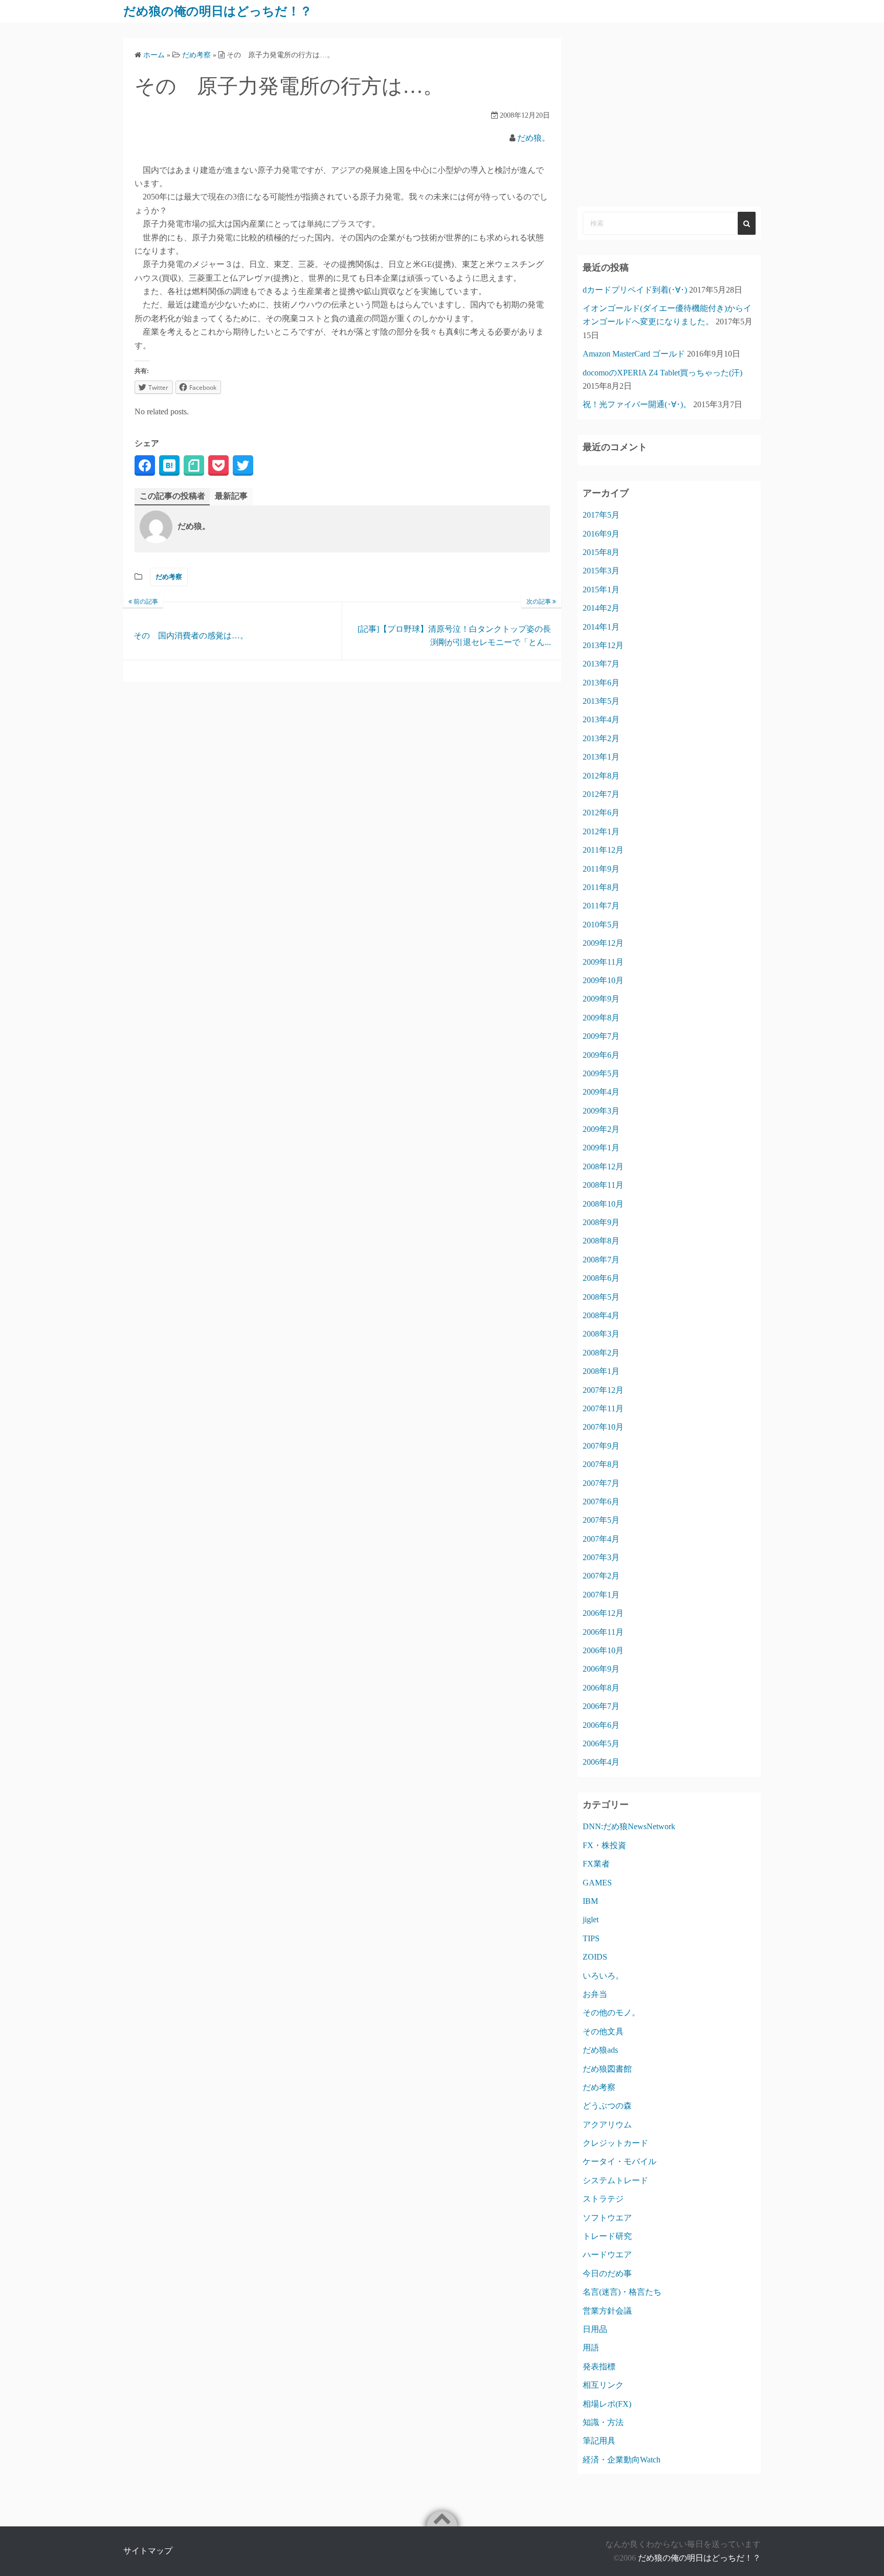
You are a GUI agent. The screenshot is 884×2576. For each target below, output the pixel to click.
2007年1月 (601, 1595)
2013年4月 (601, 719)
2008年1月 (601, 1371)
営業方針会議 (607, 2311)
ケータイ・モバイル (620, 2161)
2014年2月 (601, 608)
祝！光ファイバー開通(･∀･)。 (637, 404)
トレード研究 (607, 2236)
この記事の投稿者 (172, 496)
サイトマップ (148, 2551)
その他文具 (603, 2031)
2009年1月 (601, 1148)
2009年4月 (601, 1092)
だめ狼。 (534, 138)
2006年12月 (603, 1613)
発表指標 (599, 2367)
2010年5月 (601, 925)
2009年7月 (601, 1036)
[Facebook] (145, 465)
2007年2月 (601, 1576)
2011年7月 (601, 906)
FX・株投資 (604, 1845)
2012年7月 (601, 794)
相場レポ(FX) (607, 2404)
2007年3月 (601, 1557)
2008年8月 (601, 1241)
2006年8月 (601, 1688)
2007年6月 (601, 1502)
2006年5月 (601, 1744)
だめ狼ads (600, 2050)
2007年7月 (601, 1483)
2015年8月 (601, 552)
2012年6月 (601, 813)
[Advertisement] (669, 115)
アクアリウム (607, 2125)
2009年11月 (603, 962)
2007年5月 (601, 1520)
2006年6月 (601, 1725)
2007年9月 (601, 1446)
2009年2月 (601, 1129)
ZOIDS (595, 1957)
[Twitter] (243, 465)
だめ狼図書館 (607, 2069)
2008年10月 (603, 1204)
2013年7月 (601, 664)
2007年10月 (603, 1427)
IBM (590, 1901)
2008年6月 (601, 1278)
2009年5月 (601, 1073)
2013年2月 (601, 738)
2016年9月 (601, 534)
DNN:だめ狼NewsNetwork (629, 1826)
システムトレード (615, 2180)
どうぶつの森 (607, 2106)
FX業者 (596, 1864)
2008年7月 (601, 1260)
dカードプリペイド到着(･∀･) (635, 290)
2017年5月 (601, 515)
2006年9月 (601, 1669)
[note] (194, 465)
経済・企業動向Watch (622, 2460)
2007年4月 (601, 1539)
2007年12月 (603, 1390)
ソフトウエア (607, 2218)
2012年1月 (601, 831)
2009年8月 (601, 1018)
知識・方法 (603, 2422)
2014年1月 (601, 627)
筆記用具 (599, 2441)
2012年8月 (601, 776)
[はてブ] (169, 465)
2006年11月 (603, 1632)
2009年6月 (601, 1055)
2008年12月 (603, 1167)
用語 (591, 2348)
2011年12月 (603, 850)
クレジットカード (615, 2143)
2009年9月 (601, 999)
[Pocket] (218, 465)
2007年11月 (603, 1408)
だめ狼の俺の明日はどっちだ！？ (218, 11)
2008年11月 (603, 1185)
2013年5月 (601, 701)
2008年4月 (601, 1315)
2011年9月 (601, 869)
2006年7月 (601, 1706)
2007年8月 (601, 1464)
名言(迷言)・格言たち (622, 2292)
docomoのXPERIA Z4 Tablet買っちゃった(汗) (662, 373)
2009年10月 (603, 980)
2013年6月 (601, 683)
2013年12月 (603, 645)
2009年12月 (603, 943)
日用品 (595, 2329)
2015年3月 (601, 571)
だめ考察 (169, 577)
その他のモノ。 (611, 2013)
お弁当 (595, 1994)
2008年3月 (601, 1334)
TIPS (591, 1938)
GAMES (597, 1883)
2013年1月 (601, 757)
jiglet (591, 1919)
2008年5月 (601, 1297)
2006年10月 (603, 1650)
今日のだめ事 (607, 2273)
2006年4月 (601, 1762)
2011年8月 (601, 887)
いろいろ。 (603, 1976)
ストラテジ (603, 2199)
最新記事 (231, 496)
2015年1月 (601, 590)
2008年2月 (601, 1353)
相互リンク (603, 2385)
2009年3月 (601, 1111)
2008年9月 (601, 1222)
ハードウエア (607, 2255)
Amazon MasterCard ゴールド (634, 354)
